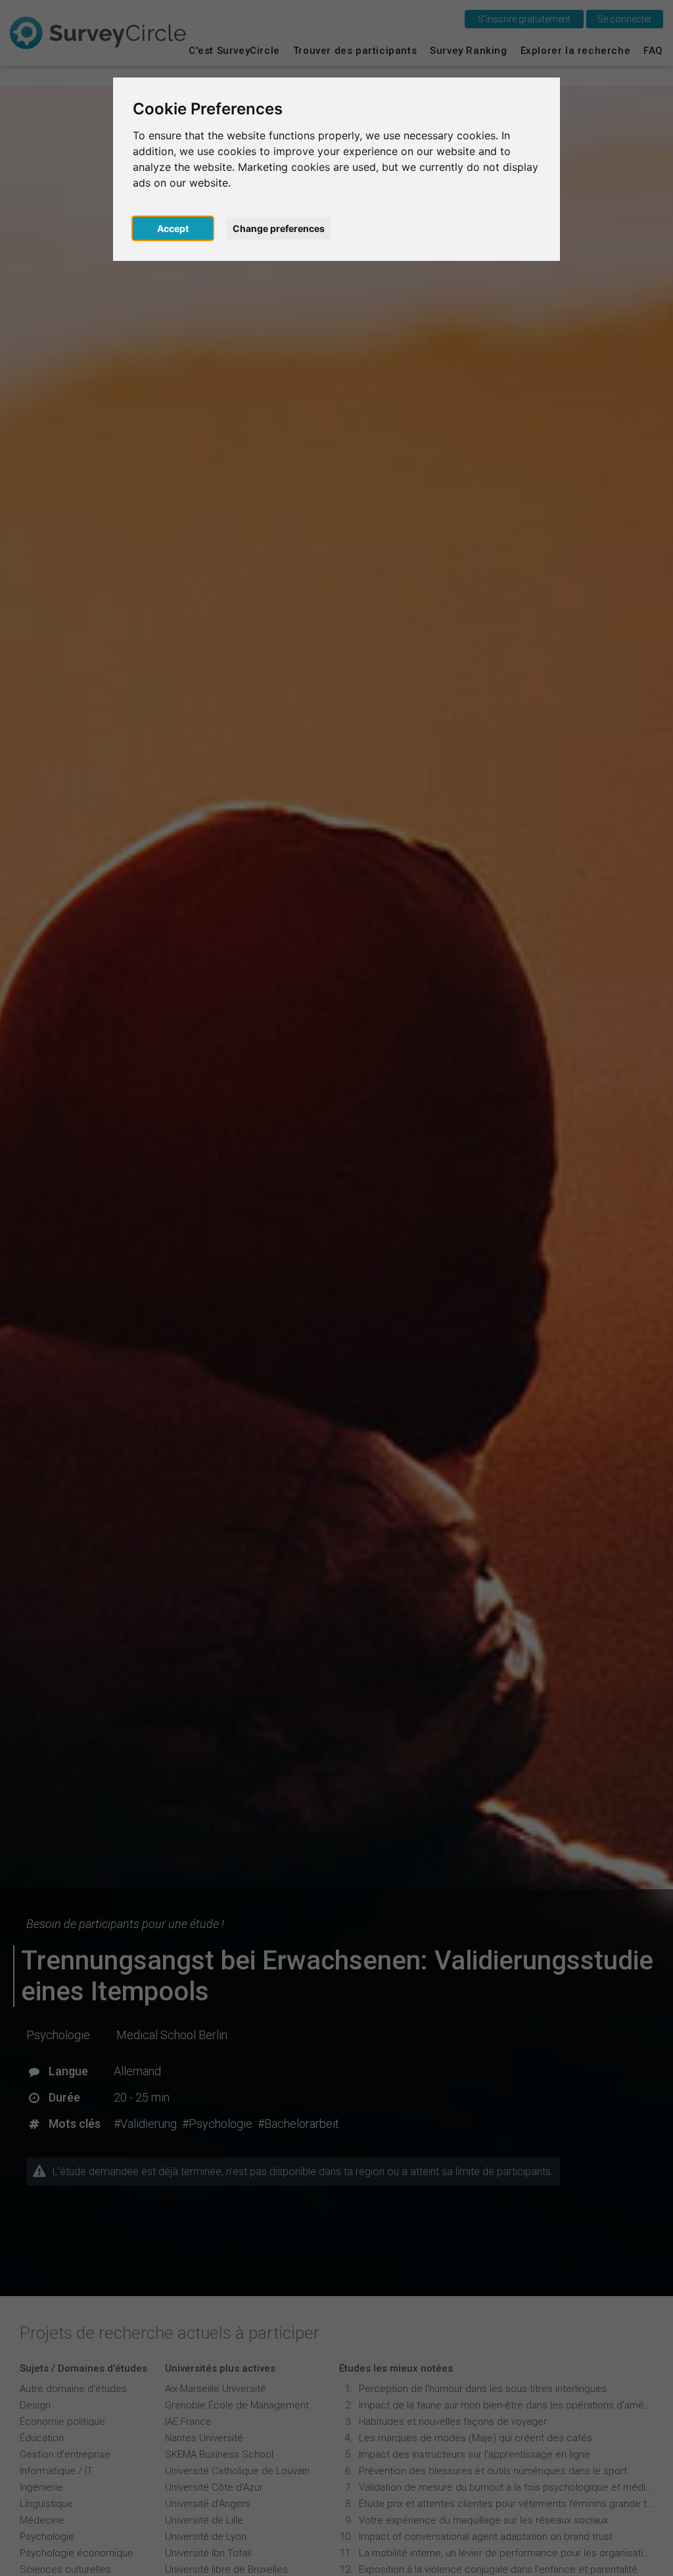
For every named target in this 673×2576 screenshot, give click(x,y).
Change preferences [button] (279, 228)
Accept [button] (173, 228)
